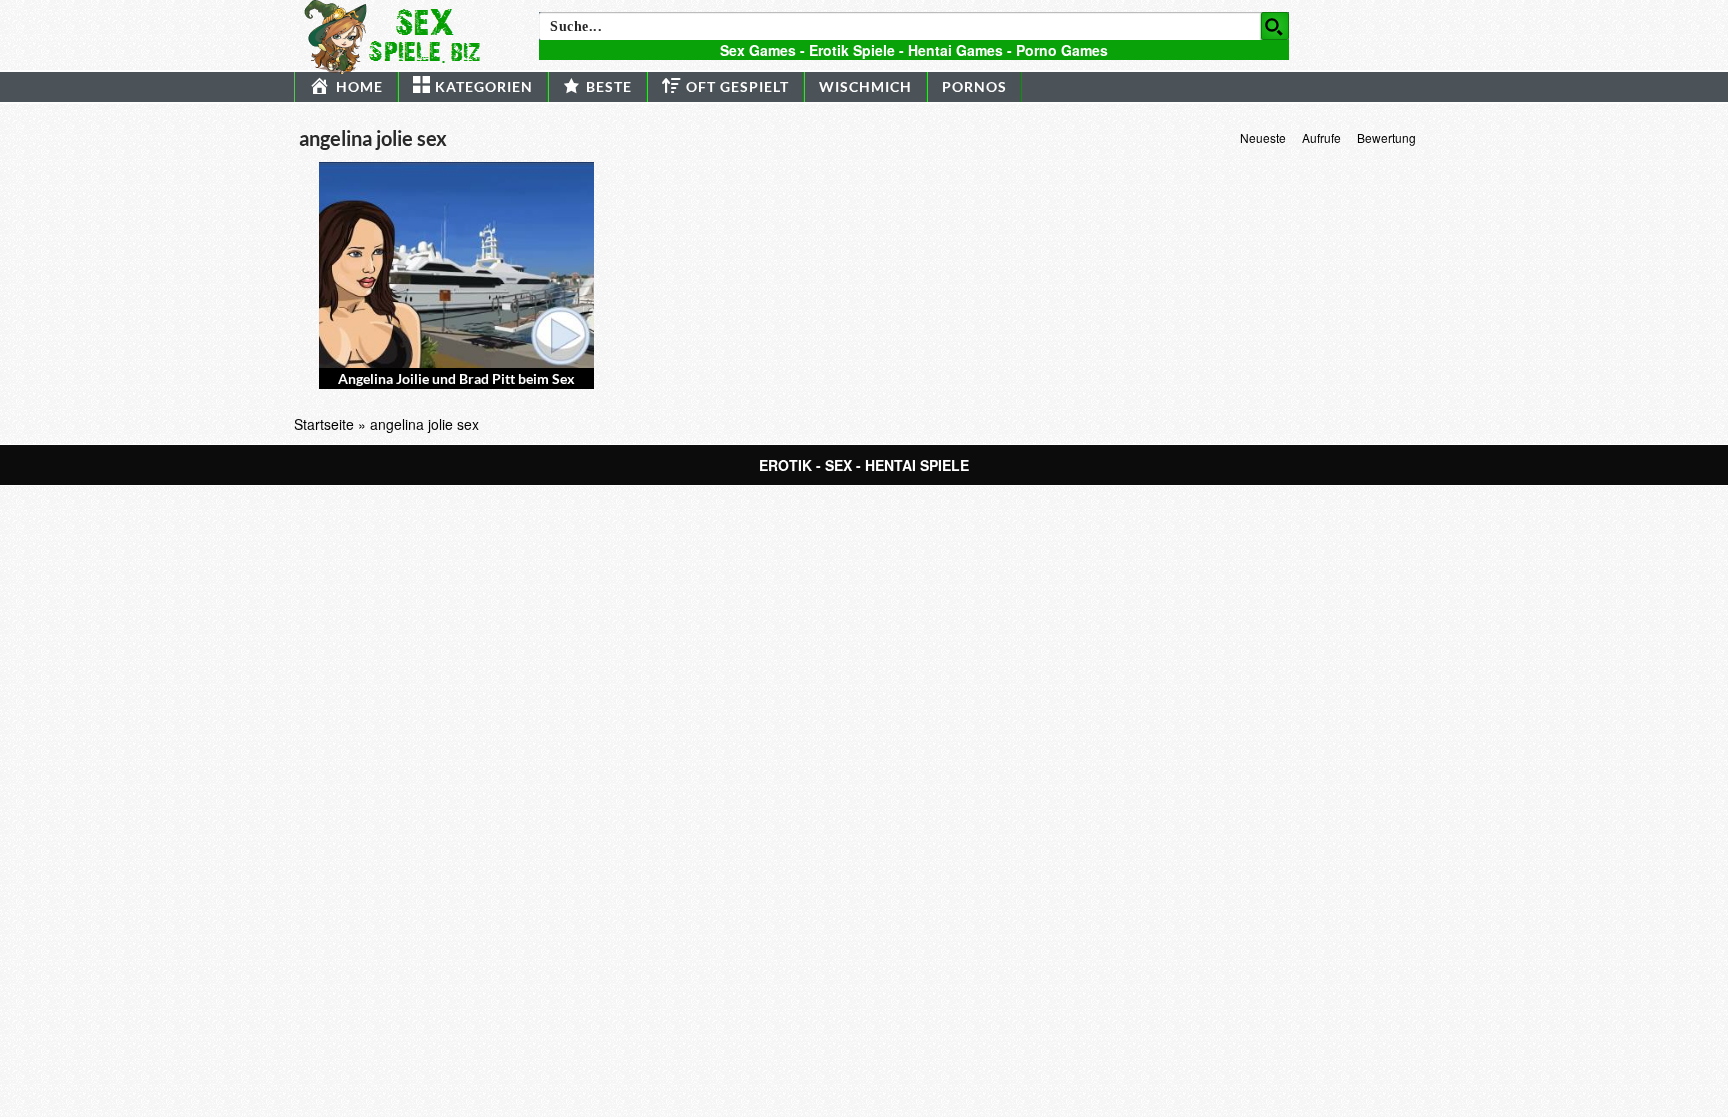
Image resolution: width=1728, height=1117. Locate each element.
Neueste (1263, 137)
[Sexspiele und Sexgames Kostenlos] (401, 35)
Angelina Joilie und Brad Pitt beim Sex (456, 378)
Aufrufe (1321, 137)
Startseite (324, 424)
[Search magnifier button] (1275, 26)
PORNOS (974, 86)
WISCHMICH (865, 86)
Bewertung (1386, 137)
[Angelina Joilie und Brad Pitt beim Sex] (456, 265)
